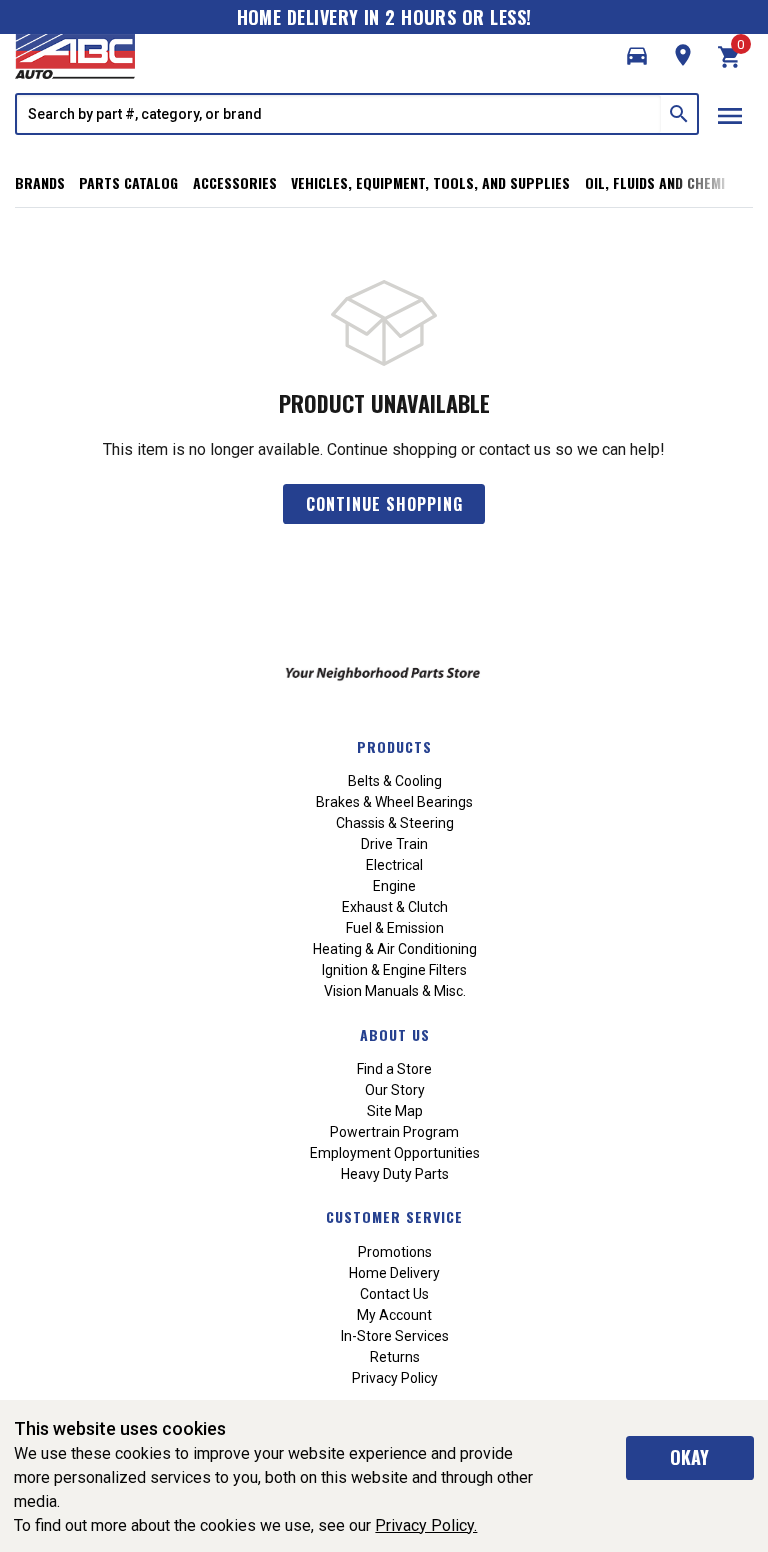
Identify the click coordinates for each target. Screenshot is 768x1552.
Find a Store (394, 1069)
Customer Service (394, 1216)
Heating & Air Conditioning (395, 949)
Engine (394, 886)
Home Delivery (394, 1273)
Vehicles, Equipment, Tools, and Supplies (430, 182)
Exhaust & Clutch (395, 907)
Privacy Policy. (426, 1525)
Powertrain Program (394, 1132)
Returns (395, 1357)
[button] (637, 56)
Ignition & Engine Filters (394, 970)
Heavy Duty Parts (395, 1174)
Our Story (395, 1090)
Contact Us (394, 1294)
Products (394, 746)
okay (689, 1457)
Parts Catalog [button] (128, 182)
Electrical (394, 865)
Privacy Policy (395, 1378)
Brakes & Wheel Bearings (394, 802)
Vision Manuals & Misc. (395, 991)
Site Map (395, 1111)
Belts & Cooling (395, 781)
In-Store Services (395, 1336)
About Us (395, 1034)
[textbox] (339, 114)
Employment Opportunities (395, 1153)
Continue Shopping (384, 504)
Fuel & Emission (395, 928)
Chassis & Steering (395, 823)
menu (730, 116)
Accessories (235, 182)
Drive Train (394, 844)
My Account (394, 1315)
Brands (40, 182)
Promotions (395, 1252)
